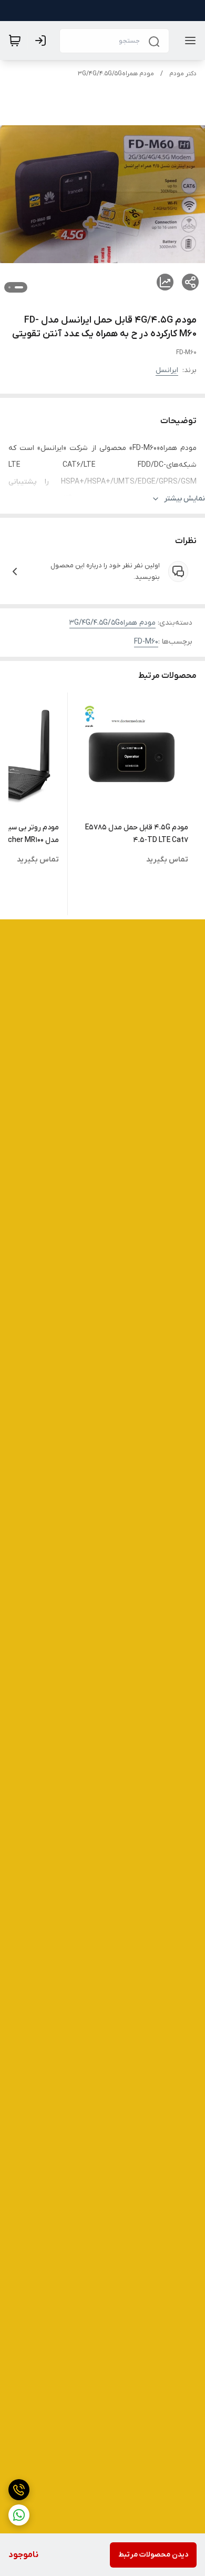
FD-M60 (146, 642)
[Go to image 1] (19, 287)
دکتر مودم (183, 74)
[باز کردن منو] (188, 41)
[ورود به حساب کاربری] (43, 41)
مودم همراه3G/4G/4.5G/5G (116, 74)
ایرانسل (167, 370)
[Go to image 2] (9, 287)
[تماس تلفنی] (19, 2490)
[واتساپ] (19, 2515)
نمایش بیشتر (184, 499)
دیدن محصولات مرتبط (153, 2555)
